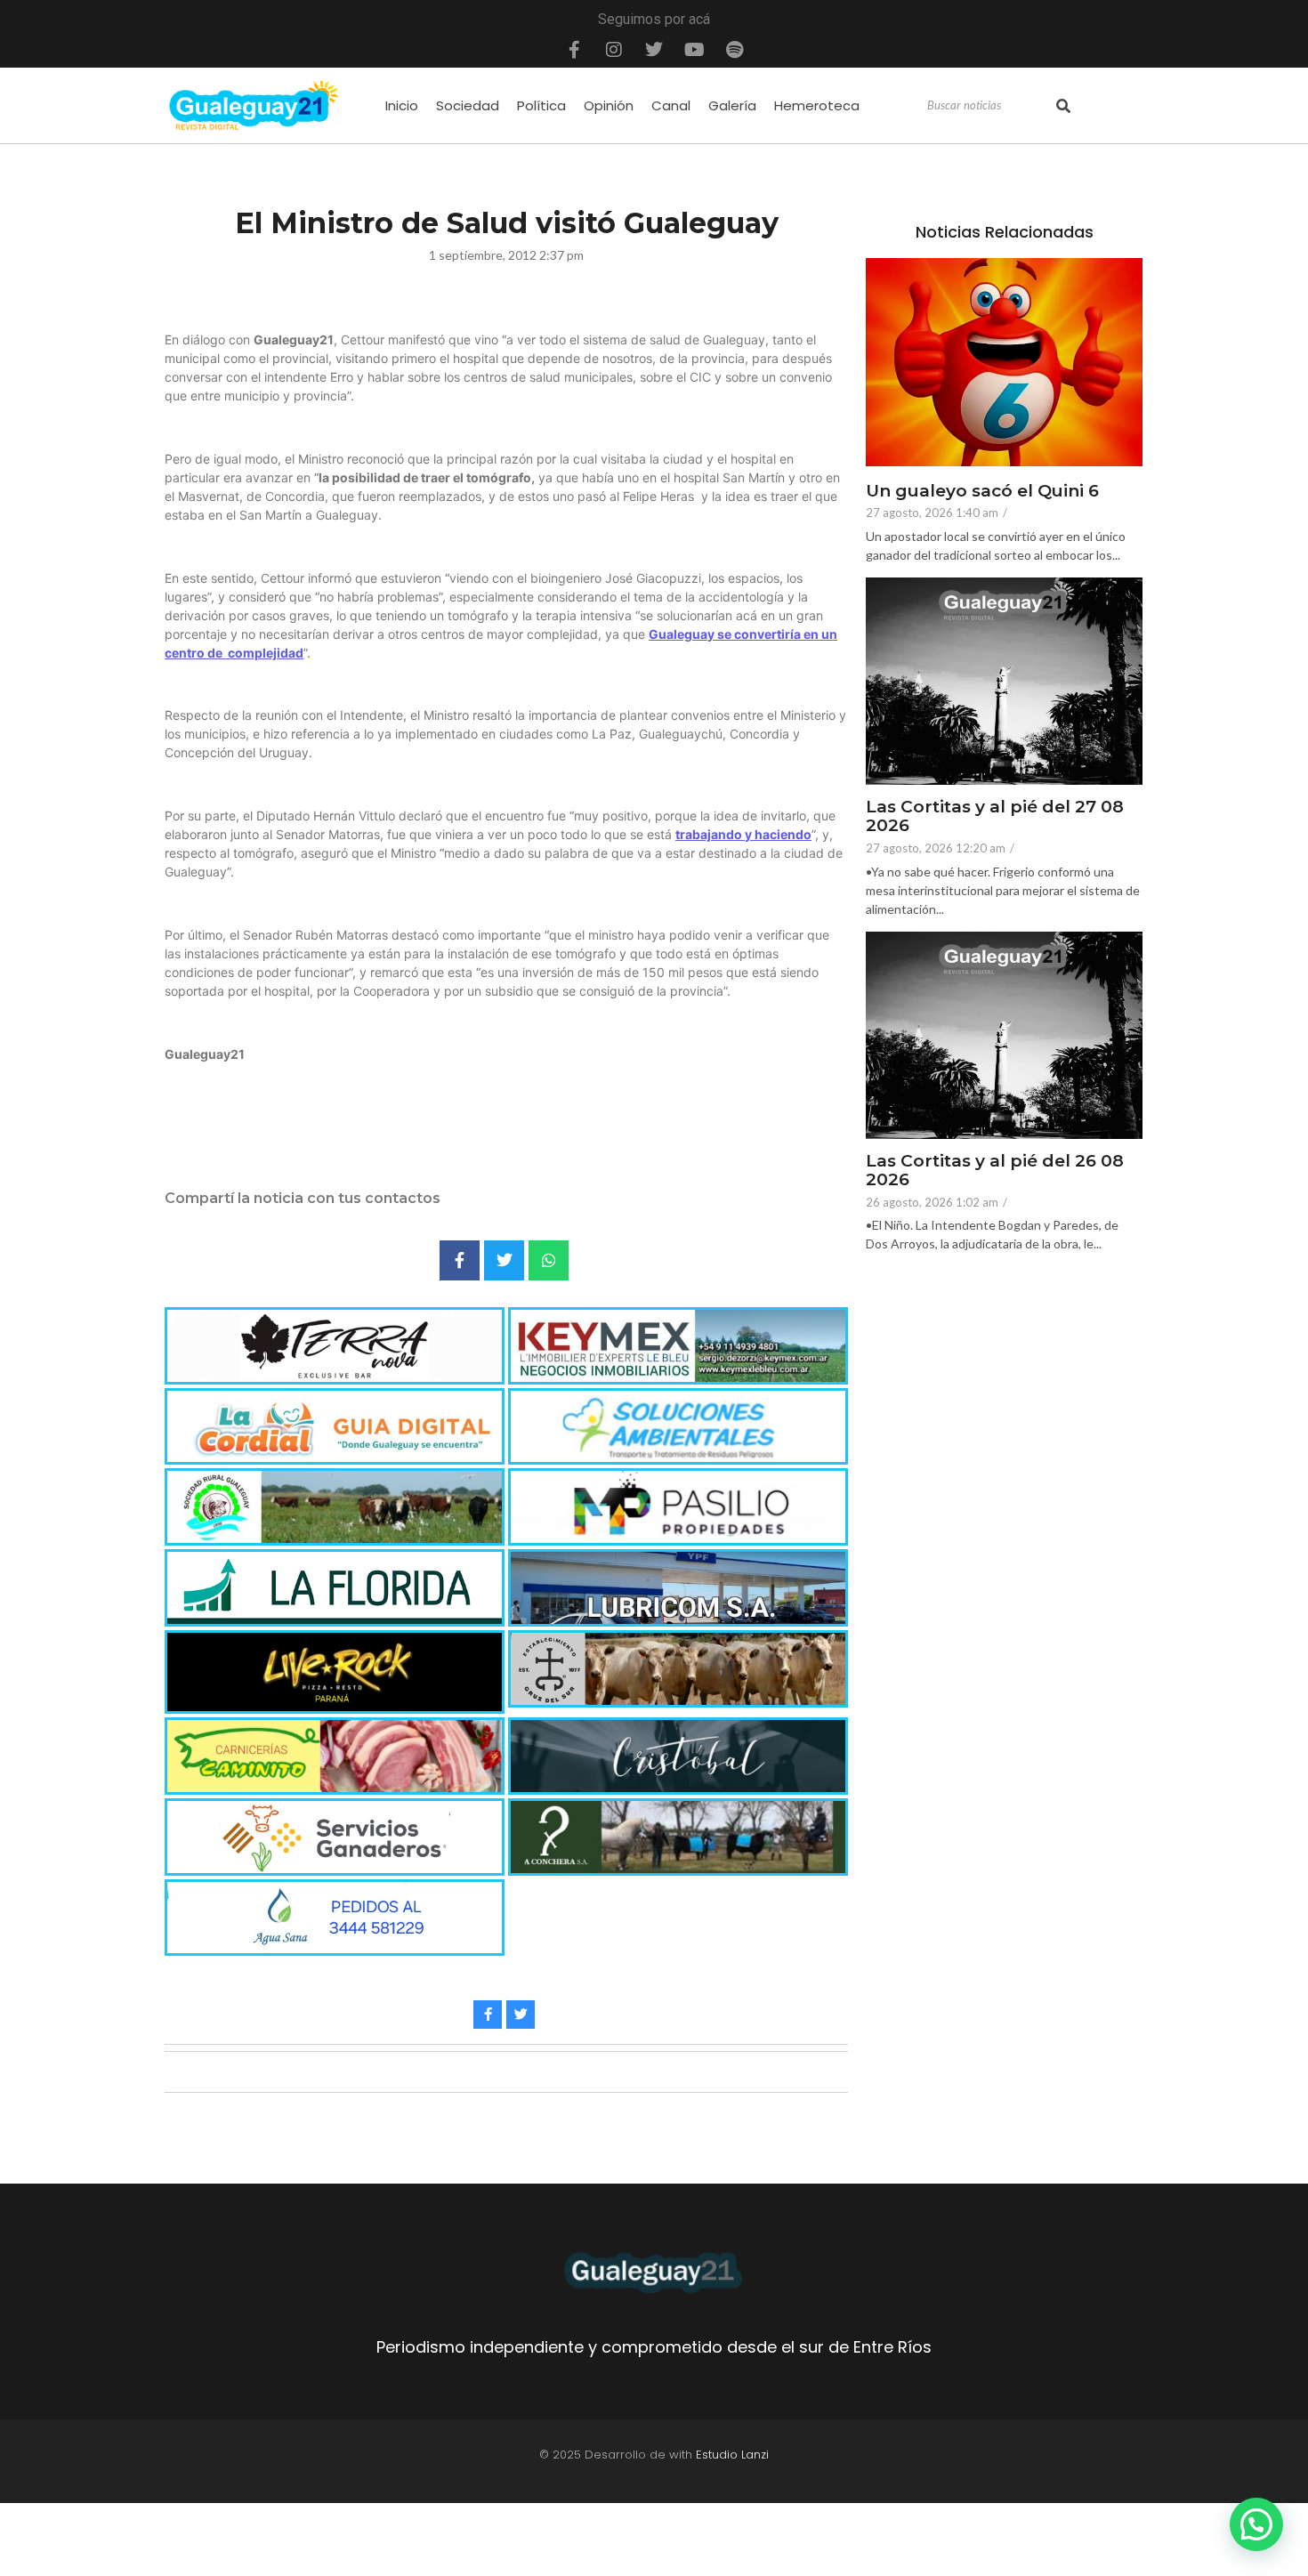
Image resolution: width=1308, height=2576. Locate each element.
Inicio (402, 105)
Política (541, 105)
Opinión (609, 105)
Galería (732, 105)
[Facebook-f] (574, 50)
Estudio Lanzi (732, 2455)
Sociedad (468, 105)
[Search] (1063, 106)
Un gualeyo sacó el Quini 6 (982, 492)
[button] (1256, 2524)
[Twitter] (654, 50)
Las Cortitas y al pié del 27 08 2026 (995, 817)
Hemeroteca (817, 105)
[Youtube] (694, 50)
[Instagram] (614, 50)
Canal (671, 105)
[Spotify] (734, 50)
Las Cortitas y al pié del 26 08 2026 (995, 1171)
